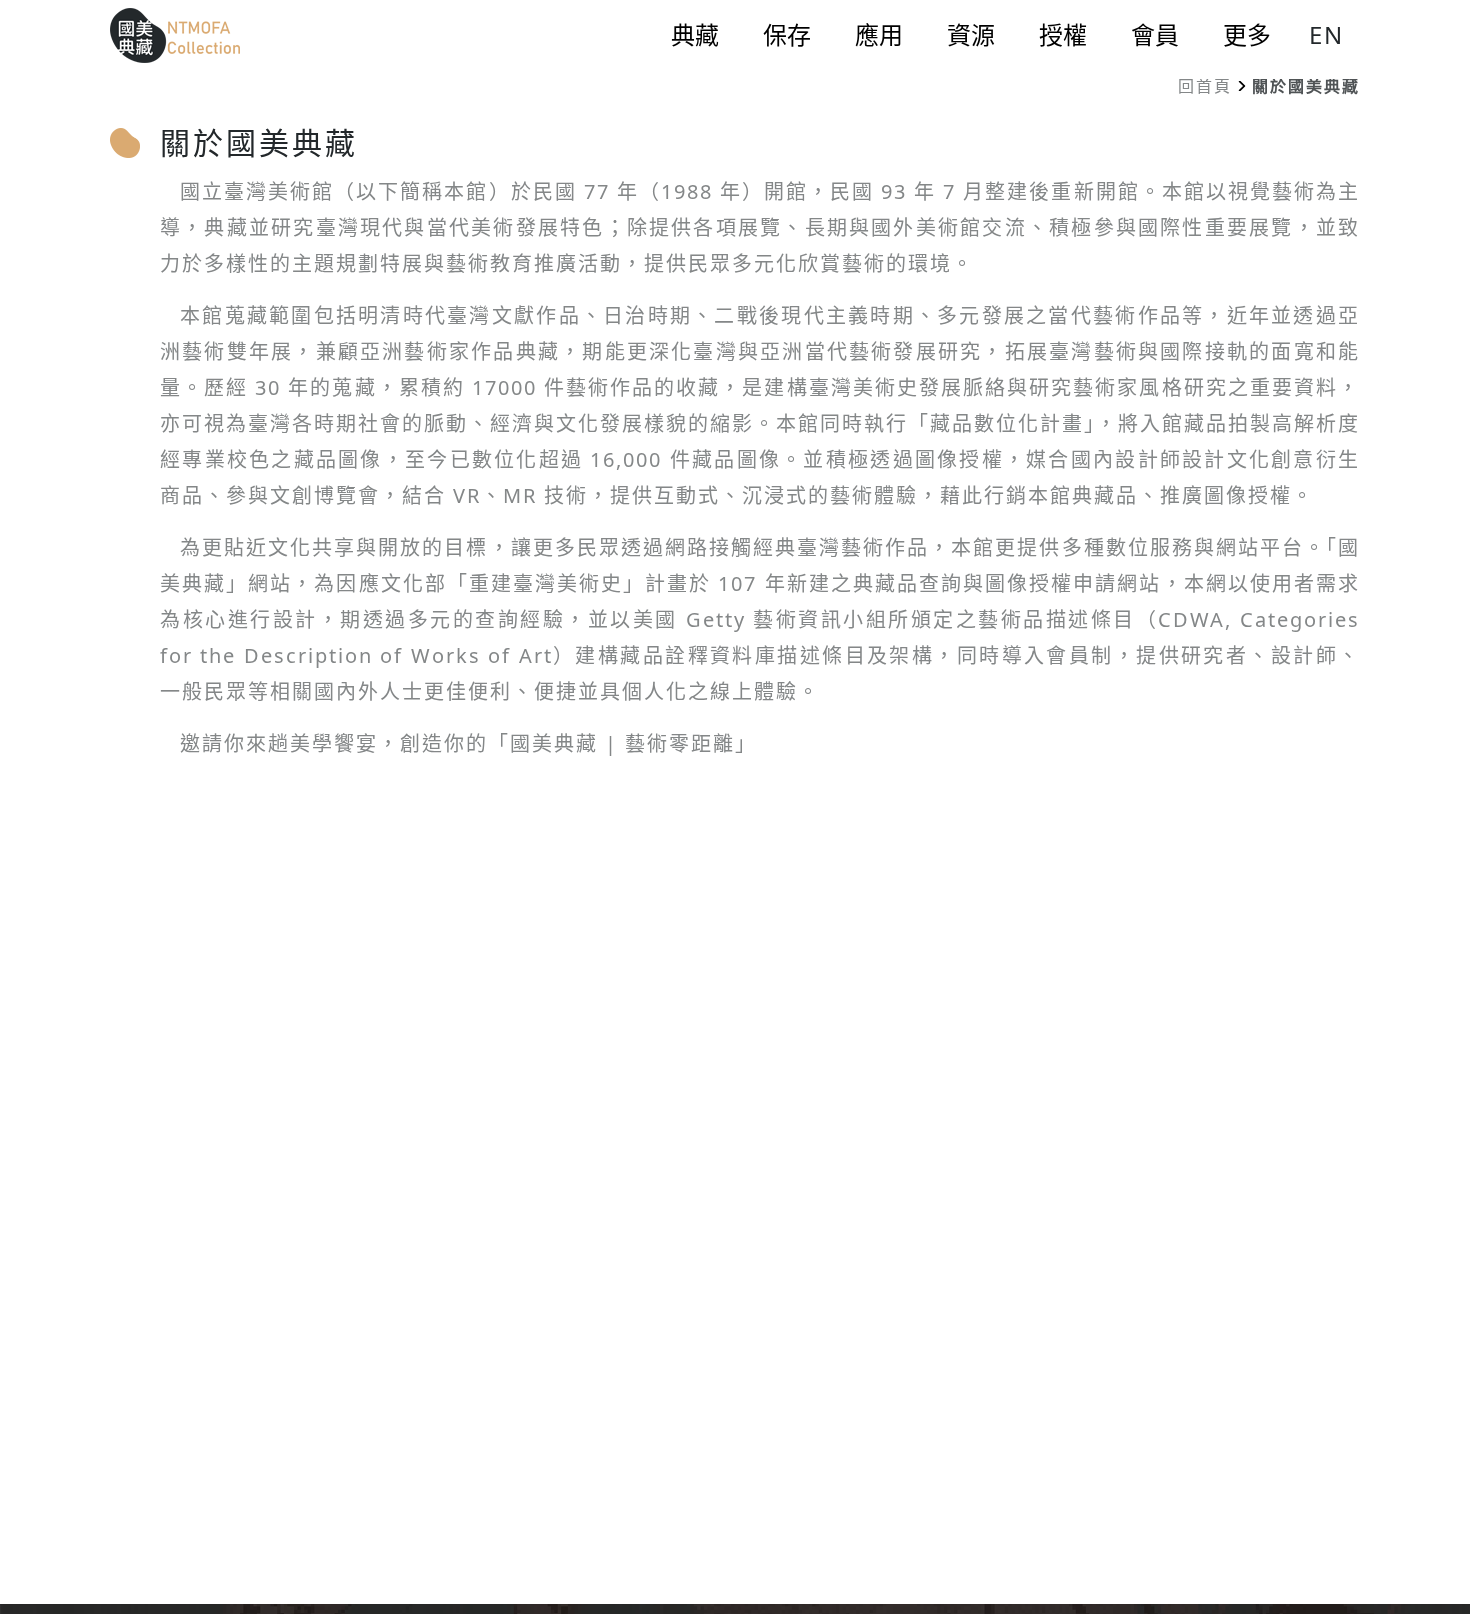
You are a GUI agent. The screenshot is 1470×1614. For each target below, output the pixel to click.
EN (1326, 34)
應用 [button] (879, 35)
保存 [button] (787, 35)
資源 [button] (971, 35)
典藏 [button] (695, 35)
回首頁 (1205, 86)
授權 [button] (1063, 35)
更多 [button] (1247, 35)
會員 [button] (1155, 35)
